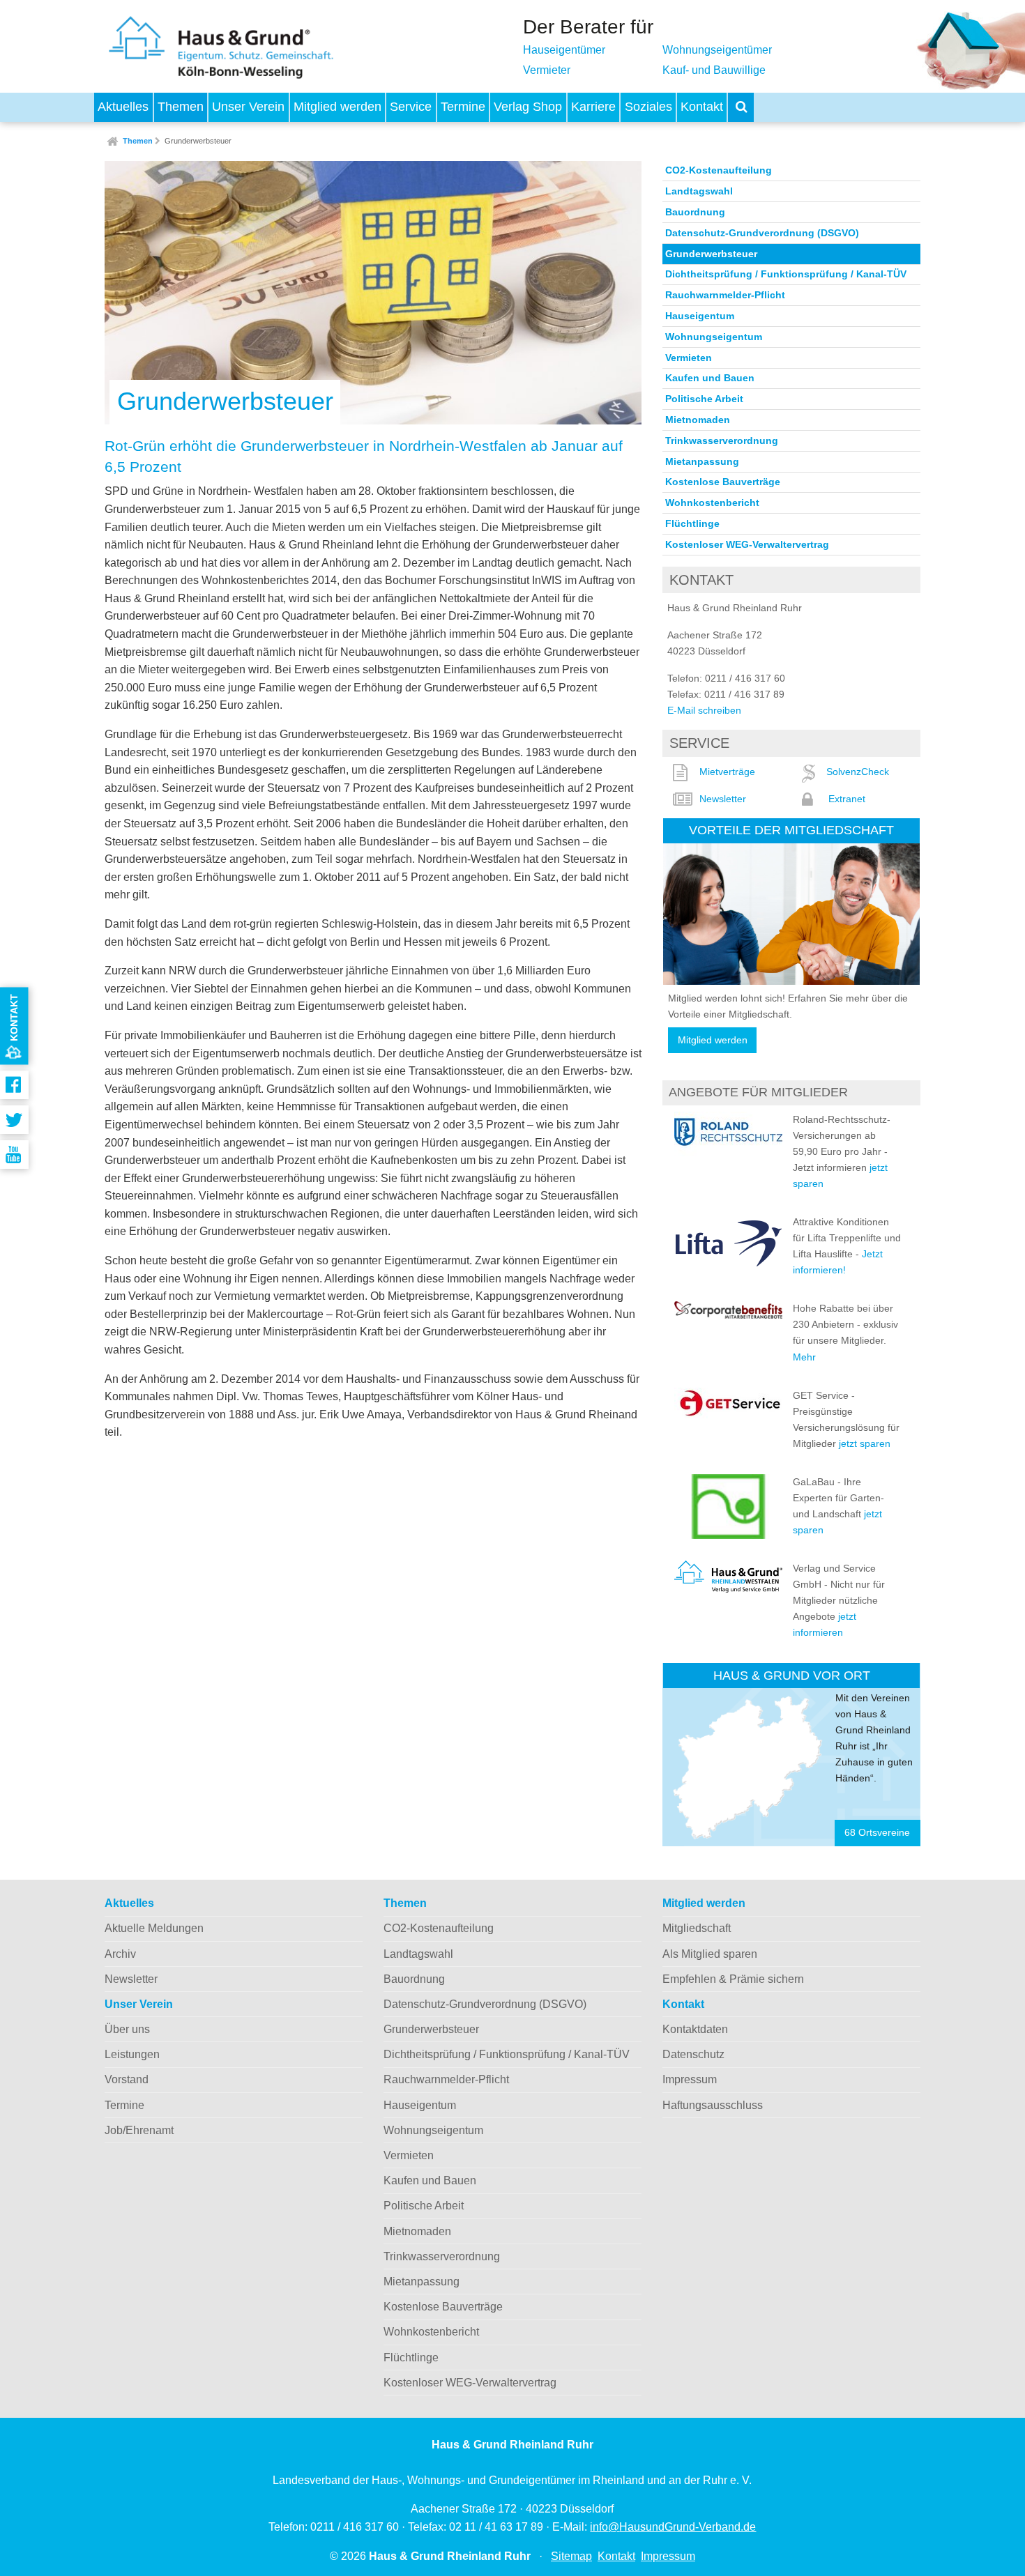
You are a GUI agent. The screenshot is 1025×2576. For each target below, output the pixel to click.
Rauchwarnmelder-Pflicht (725, 295)
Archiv (120, 1954)
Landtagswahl (699, 191)
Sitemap (571, 2556)
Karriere (593, 107)
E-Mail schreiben (704, 710)
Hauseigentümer (564, 50)
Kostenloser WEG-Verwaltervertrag (747, 544)
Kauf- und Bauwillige (714, 70)
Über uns (127, 2029)
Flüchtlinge (692, 523)
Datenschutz (693, 2054)
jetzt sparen (865, 1443)
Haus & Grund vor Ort (792, 1675)
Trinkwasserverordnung (722, 440)
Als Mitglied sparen (710, 1954)
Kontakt (702, 107)
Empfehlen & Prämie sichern (733, 1979)
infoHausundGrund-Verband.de (673, 2527)
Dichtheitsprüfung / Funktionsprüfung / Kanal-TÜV (786, 274)
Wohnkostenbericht (712, 503)
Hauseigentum (700, 316)
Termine (463, 107)
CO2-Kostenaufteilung (719, 170)
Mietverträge (727, 772)
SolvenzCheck (858, 772)
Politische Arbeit (704, 399)
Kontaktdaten (695, 2029)
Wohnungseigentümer (717, 50)
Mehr (804, 1357)
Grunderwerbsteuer (198, 141)
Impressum (690, 2079)
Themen (181, 107)
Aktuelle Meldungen (154, 1928)
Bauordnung (695, 212)
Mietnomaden (698, 420)
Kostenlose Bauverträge (723, 482)
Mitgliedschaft (697, 1928)
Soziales (648, 107)
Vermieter (547, 70)
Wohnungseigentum (714, 337)
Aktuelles (123, 107)
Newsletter (723, 799)
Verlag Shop (528, 107)
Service (411, 107)
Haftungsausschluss (713, 2105)
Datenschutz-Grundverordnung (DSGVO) (762, 233)
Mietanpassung (702, 461)
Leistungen (132, 2054)
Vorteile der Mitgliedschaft (791, 830)
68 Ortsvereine (877, 1833)
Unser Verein (248, 107)
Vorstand (127, 2079)
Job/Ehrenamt (139, 2130)
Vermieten (689, 358)
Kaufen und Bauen (710, 378)
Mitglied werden (337, 107)
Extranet (847, 799)
